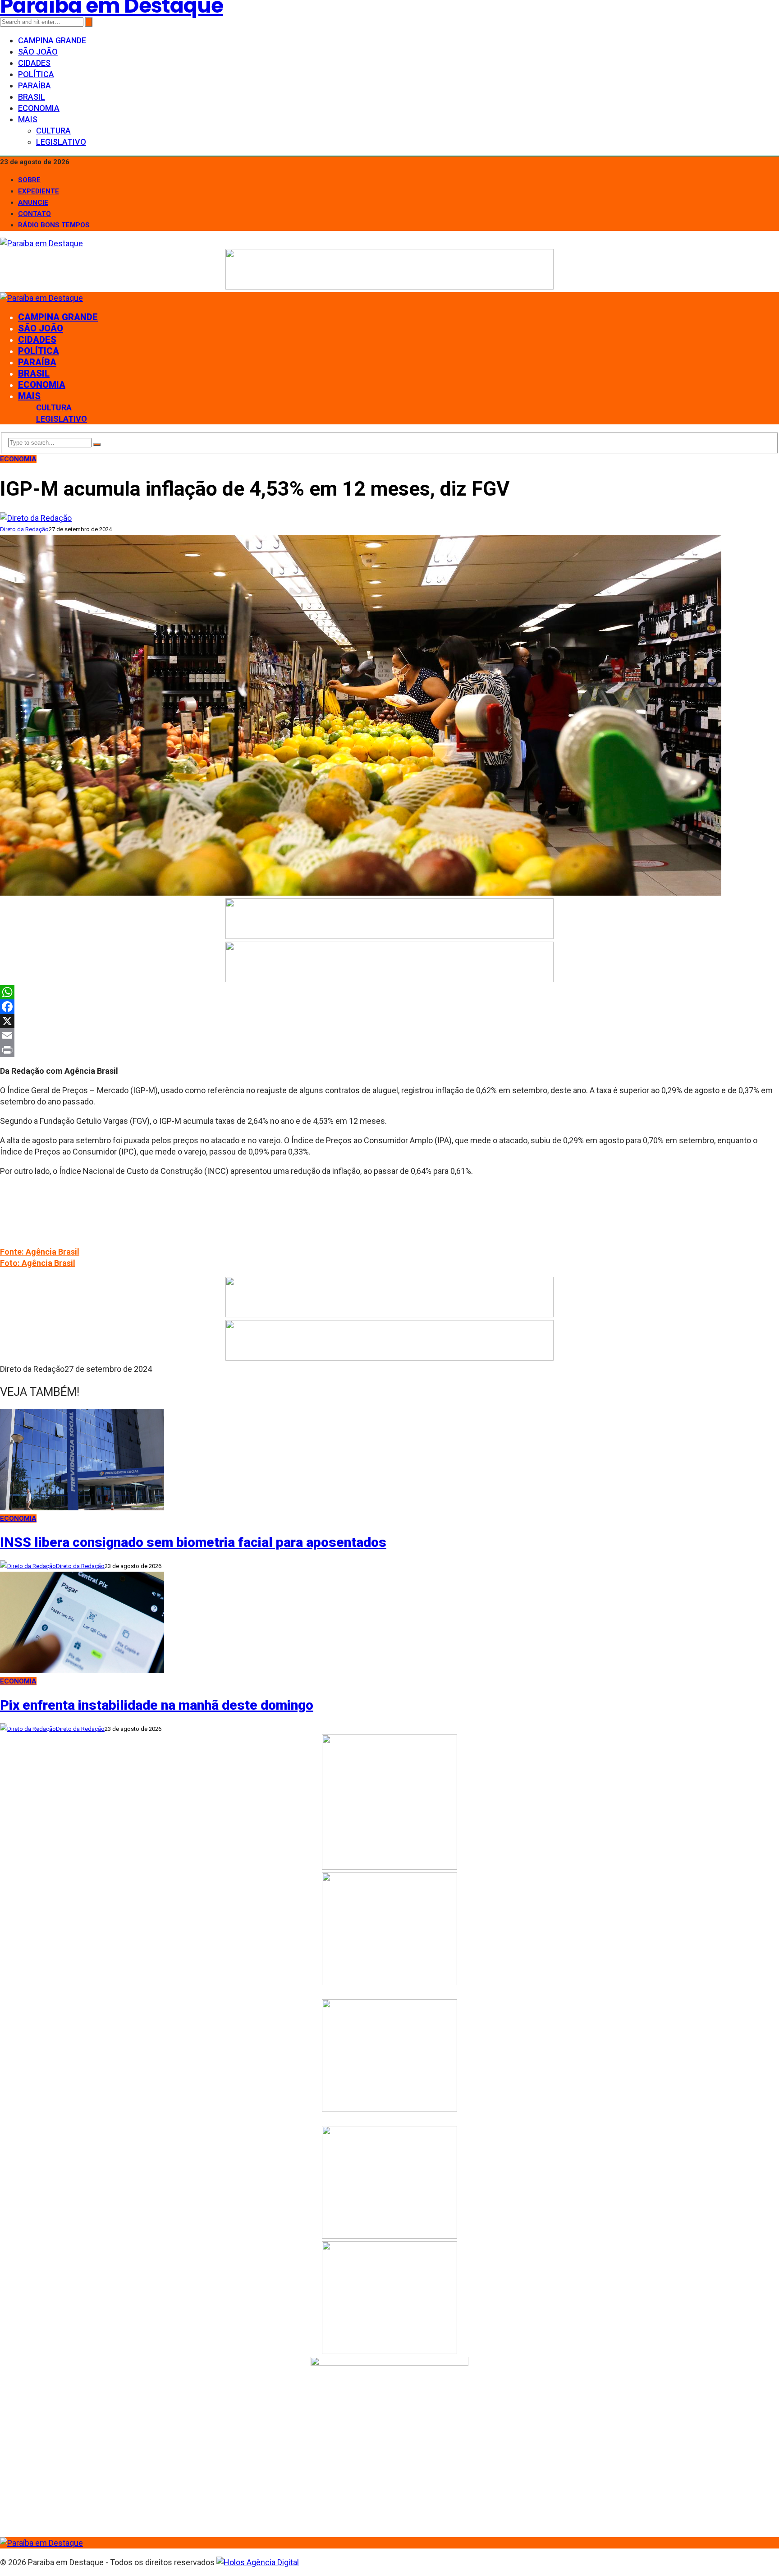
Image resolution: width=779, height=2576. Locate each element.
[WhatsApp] (389, 992)
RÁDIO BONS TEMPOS (54, 225)
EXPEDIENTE (39, 191)
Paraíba (34, 85)
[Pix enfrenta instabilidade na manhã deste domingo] (82, 1670)
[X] (389, 1021)
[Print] (389, 1050)
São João (38, 52)
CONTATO (34, 214)
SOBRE (29, 180)
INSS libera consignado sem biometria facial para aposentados (193, 1542)
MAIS (28, 119)
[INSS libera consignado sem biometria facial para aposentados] (82, 1507)
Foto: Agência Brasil (38, 1263)
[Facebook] (389, 1007)
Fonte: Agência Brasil (40, 1252)
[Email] (389, 1035)
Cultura (53, 131)
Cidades (34, 63)
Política (36, 74)
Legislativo (61, 142)
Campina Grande (52, 40)
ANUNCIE (33, 202)
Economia (39, 108)
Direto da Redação (24, 529)
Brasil (32, 97)
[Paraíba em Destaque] (41, 243)
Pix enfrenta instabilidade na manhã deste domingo (157, 1705)
